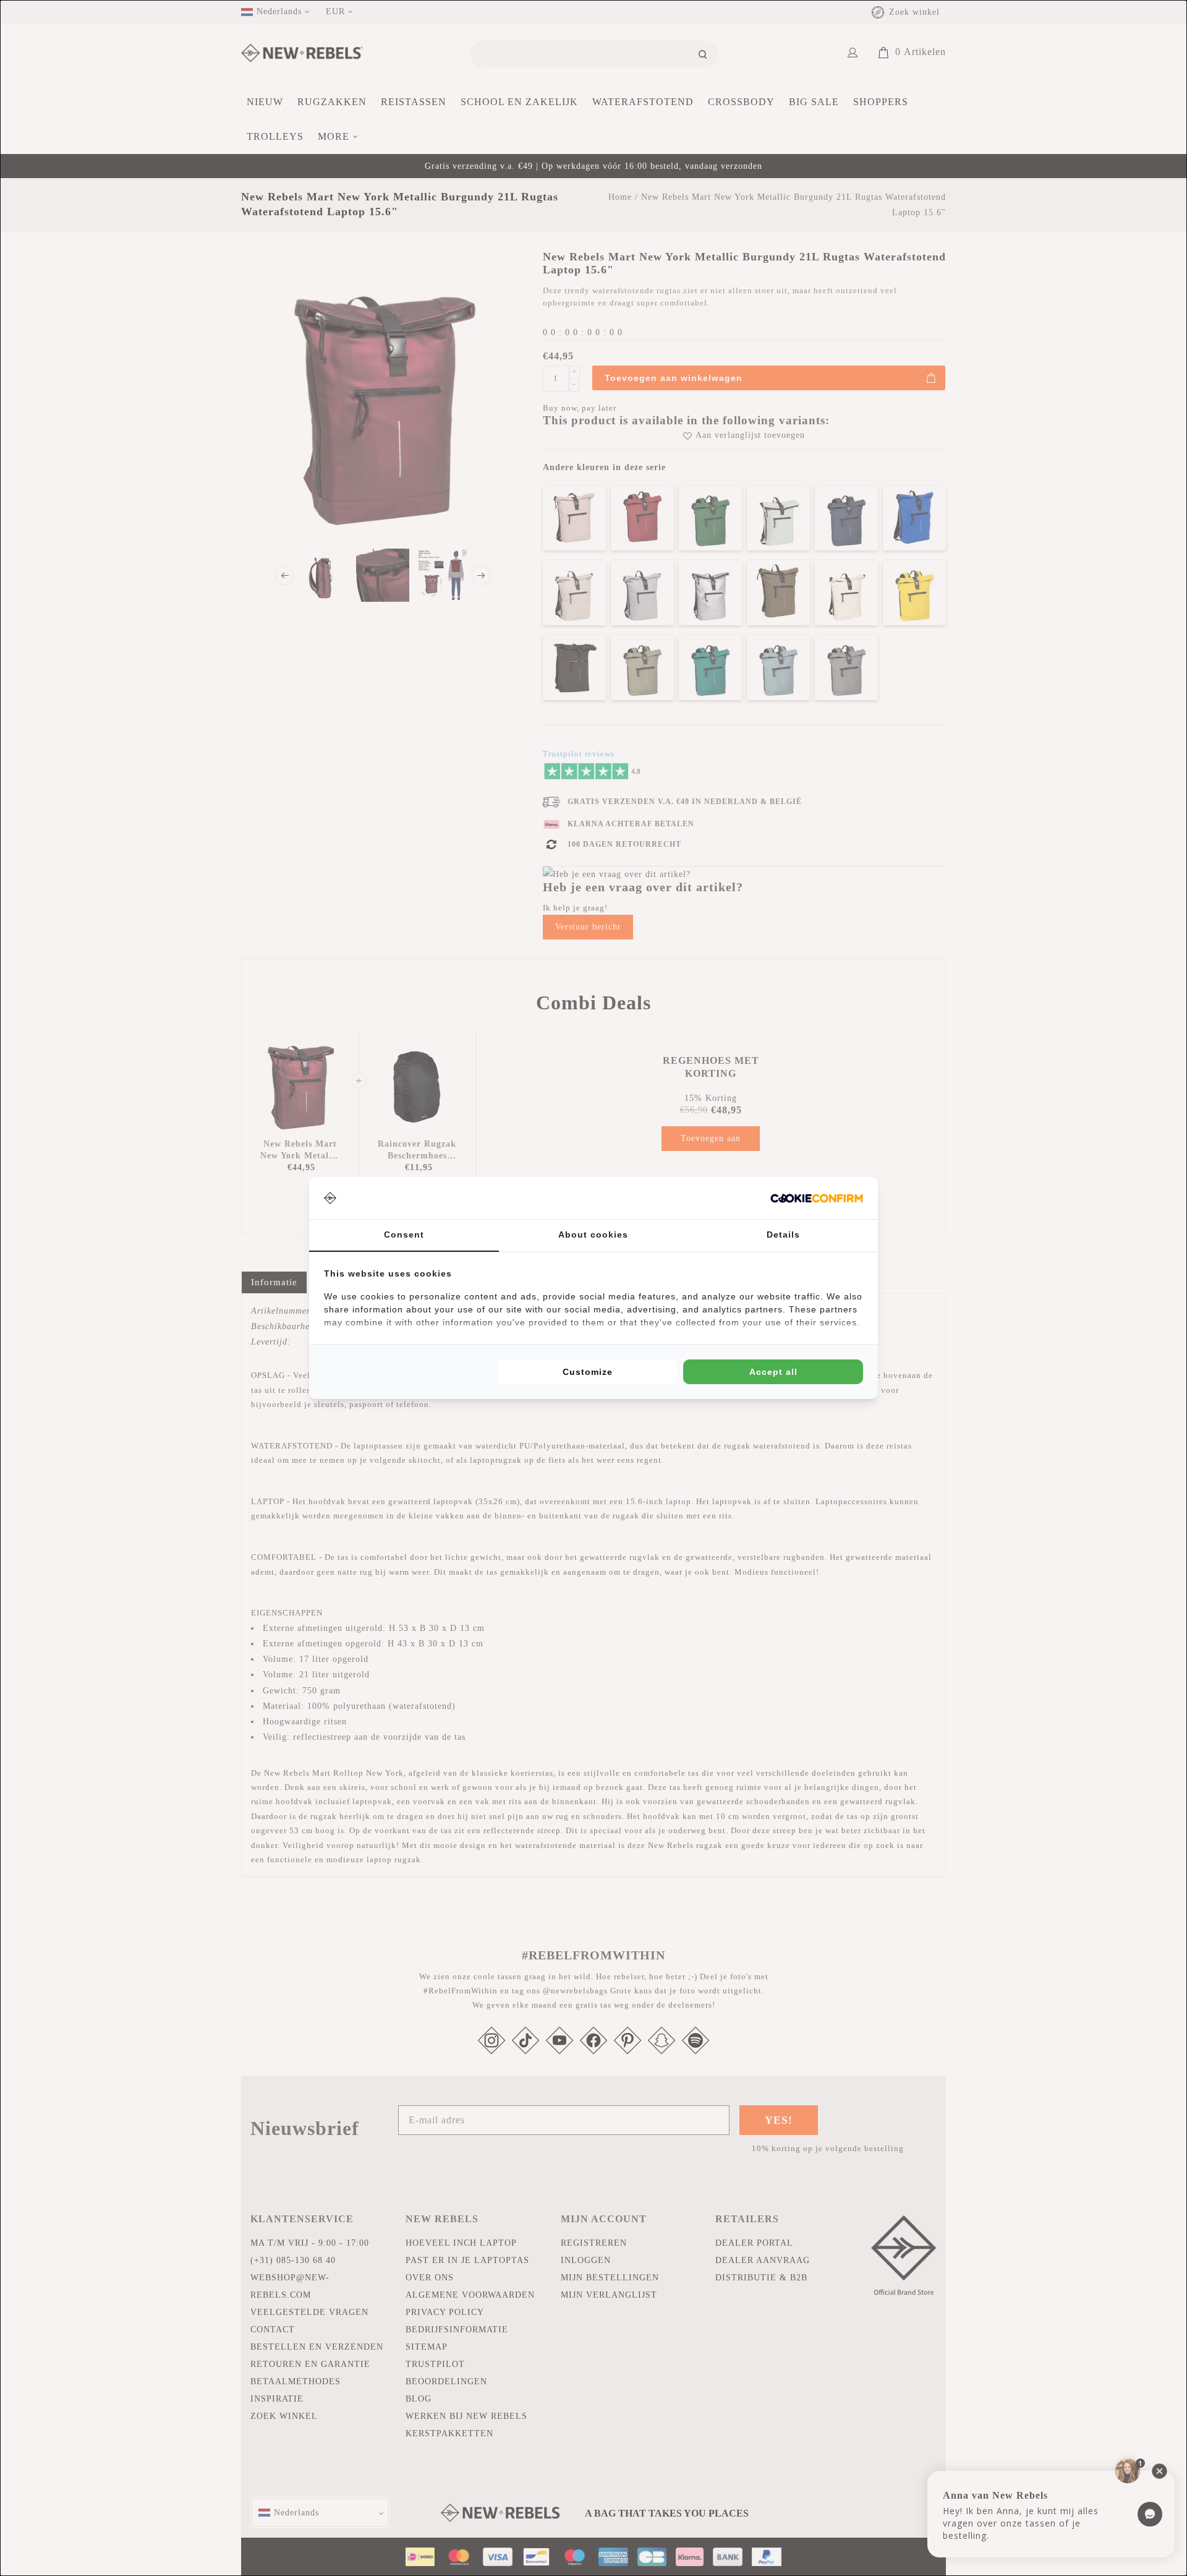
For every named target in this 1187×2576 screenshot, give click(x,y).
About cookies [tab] (593, 1235)
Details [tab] (783, 1235)
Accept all (773, 1372)
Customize (588, 1372)
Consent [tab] (404, 1235)
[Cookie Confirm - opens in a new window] (817, 1198)
